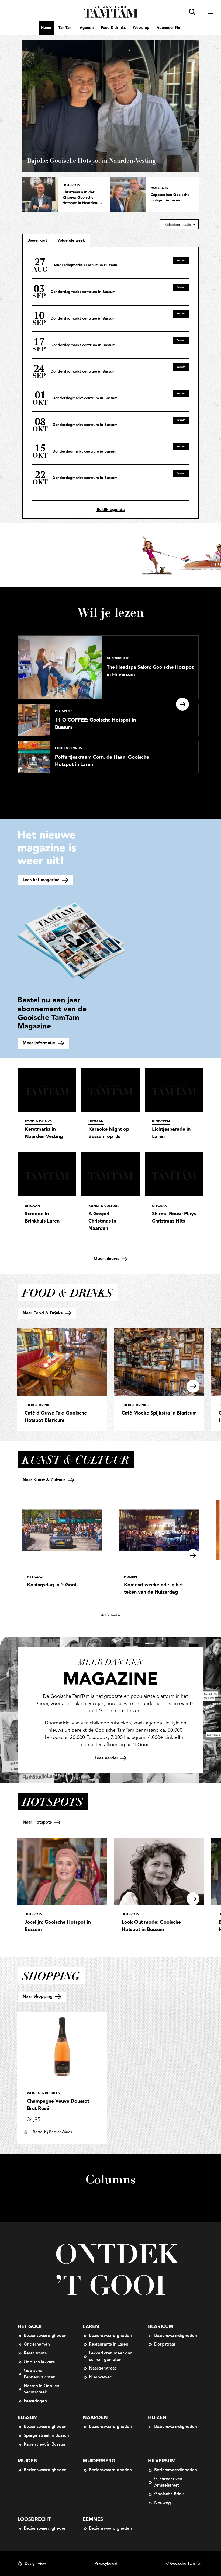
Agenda (87, 28)
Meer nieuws (107, 1259)
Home (46, 28)
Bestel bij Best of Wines (52, 2132)
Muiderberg (99, 2461)
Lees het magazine (42, 880)
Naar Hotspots (38, 1822)
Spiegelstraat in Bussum (47, 2435)
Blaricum (161, 2327)
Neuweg (163, 2503)
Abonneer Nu (168, 28)
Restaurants (35, 2353)
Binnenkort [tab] (37, 240)
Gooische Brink (169, 2494)
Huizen (157, 2418)
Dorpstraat (165, 2344)
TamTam (65, 28)
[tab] (71, 240)
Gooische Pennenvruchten (40, 2374)
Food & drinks (113, 28)
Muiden (28, 2461)
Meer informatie (39, 1043)
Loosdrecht (34, 2519)
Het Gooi (30, 2327)
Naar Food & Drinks (43, 1313)
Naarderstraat (103, 2368)
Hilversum (162, 2461)
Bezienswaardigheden (45, 2336)
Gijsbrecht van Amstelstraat (168, 2482)
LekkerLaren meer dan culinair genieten (111, 2356)
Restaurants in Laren (109, 2344)
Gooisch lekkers (39, 2362)
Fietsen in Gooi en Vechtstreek (42, 2389)
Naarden (95, 2418)
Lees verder (107, 1758)
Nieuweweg (101, 2377)
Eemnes (93, 2519)
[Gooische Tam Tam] (111, 11)
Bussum (28, 2418)
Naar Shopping (38, 1996)
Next (182, 704)
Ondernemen (37, 2344)
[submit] (192, 12)
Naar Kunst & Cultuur (45, 1480)
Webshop (141, 28)
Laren (91, 2327)
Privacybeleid (106, 2563)
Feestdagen (35, 2401)
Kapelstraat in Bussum (45, 2444)
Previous (9, 704)
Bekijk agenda (110, 510)
